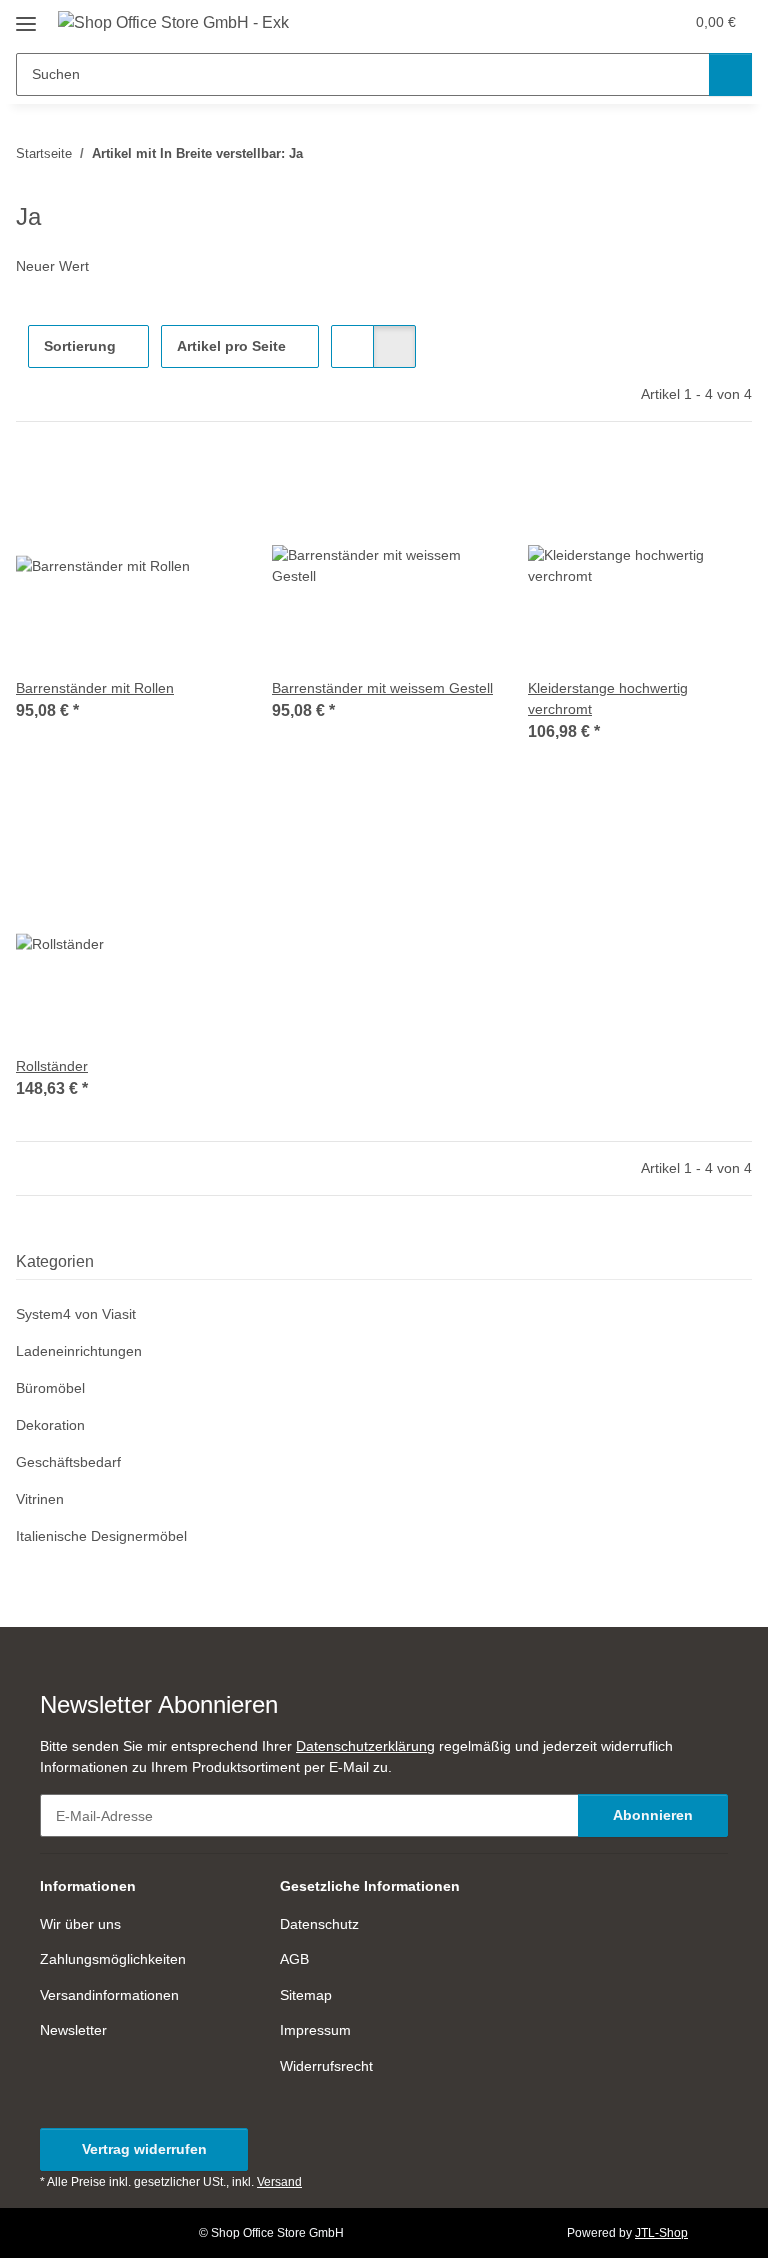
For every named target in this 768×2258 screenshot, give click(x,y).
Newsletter (73, 2030)
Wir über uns (80, 1924)
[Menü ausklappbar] (26, 16)
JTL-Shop (661, 2233)
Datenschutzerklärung (365, 1746)
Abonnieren (653, 1815)
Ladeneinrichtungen (79, 1351)
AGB (294, 1959)
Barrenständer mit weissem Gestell (382, 688)
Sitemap (306, 1995)
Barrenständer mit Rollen (95, 688)
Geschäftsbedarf (68, 1462)
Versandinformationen (109, 1995)
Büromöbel (50, 1388)
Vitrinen (40, 1499)
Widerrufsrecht (326, 2066)
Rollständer (52, 1066)
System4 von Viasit (76, 1314)
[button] (589, 22)
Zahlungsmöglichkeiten (113, 1959)
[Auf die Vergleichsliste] (154, 488)
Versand (279, 2182)
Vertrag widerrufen (144, 2149)
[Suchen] (730, 74)
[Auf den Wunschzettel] (206, 488)
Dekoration (50, 1425)
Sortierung (80, 346)
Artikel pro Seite (231, 346)
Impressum (315, 2030)
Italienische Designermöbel (101, 1536)
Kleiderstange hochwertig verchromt (608, 698)
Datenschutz (319, 1924)
